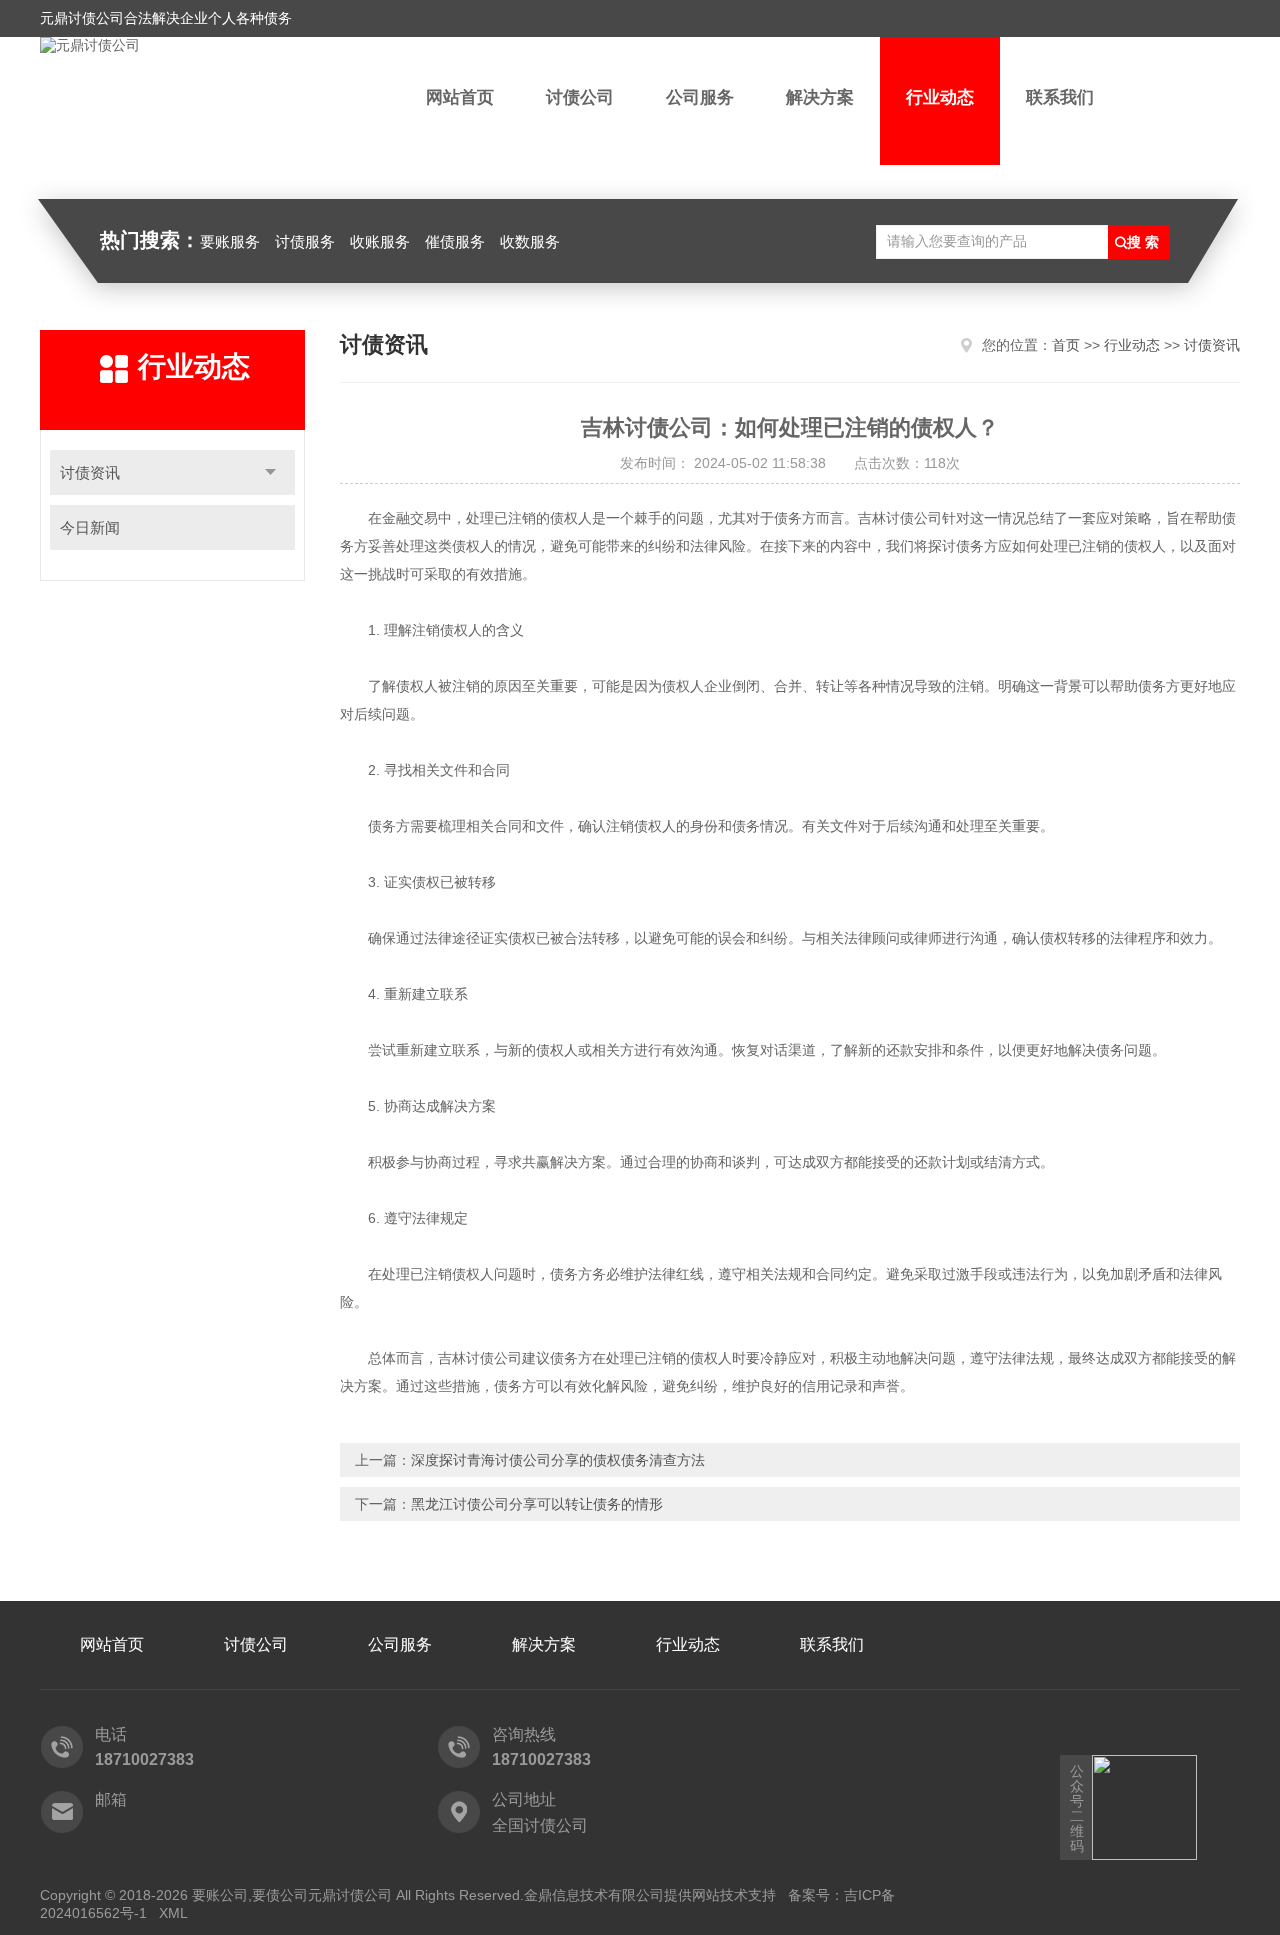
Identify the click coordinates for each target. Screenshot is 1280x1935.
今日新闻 (90, 527)
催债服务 (455, 241)
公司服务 (700, 97)
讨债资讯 (90, 472)
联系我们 (1060, 97)
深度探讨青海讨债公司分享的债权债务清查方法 (558, 1460)
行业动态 (940, 97)
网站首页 (460, 97)
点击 (270, 472)
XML (173, 1913)
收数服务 (530, 241)
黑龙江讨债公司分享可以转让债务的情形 (537, 1504)
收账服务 (380, 241)
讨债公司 (580, 97)
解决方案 (820, 97)
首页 (1066, 345)
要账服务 (230, 241)
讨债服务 (305, 241)
